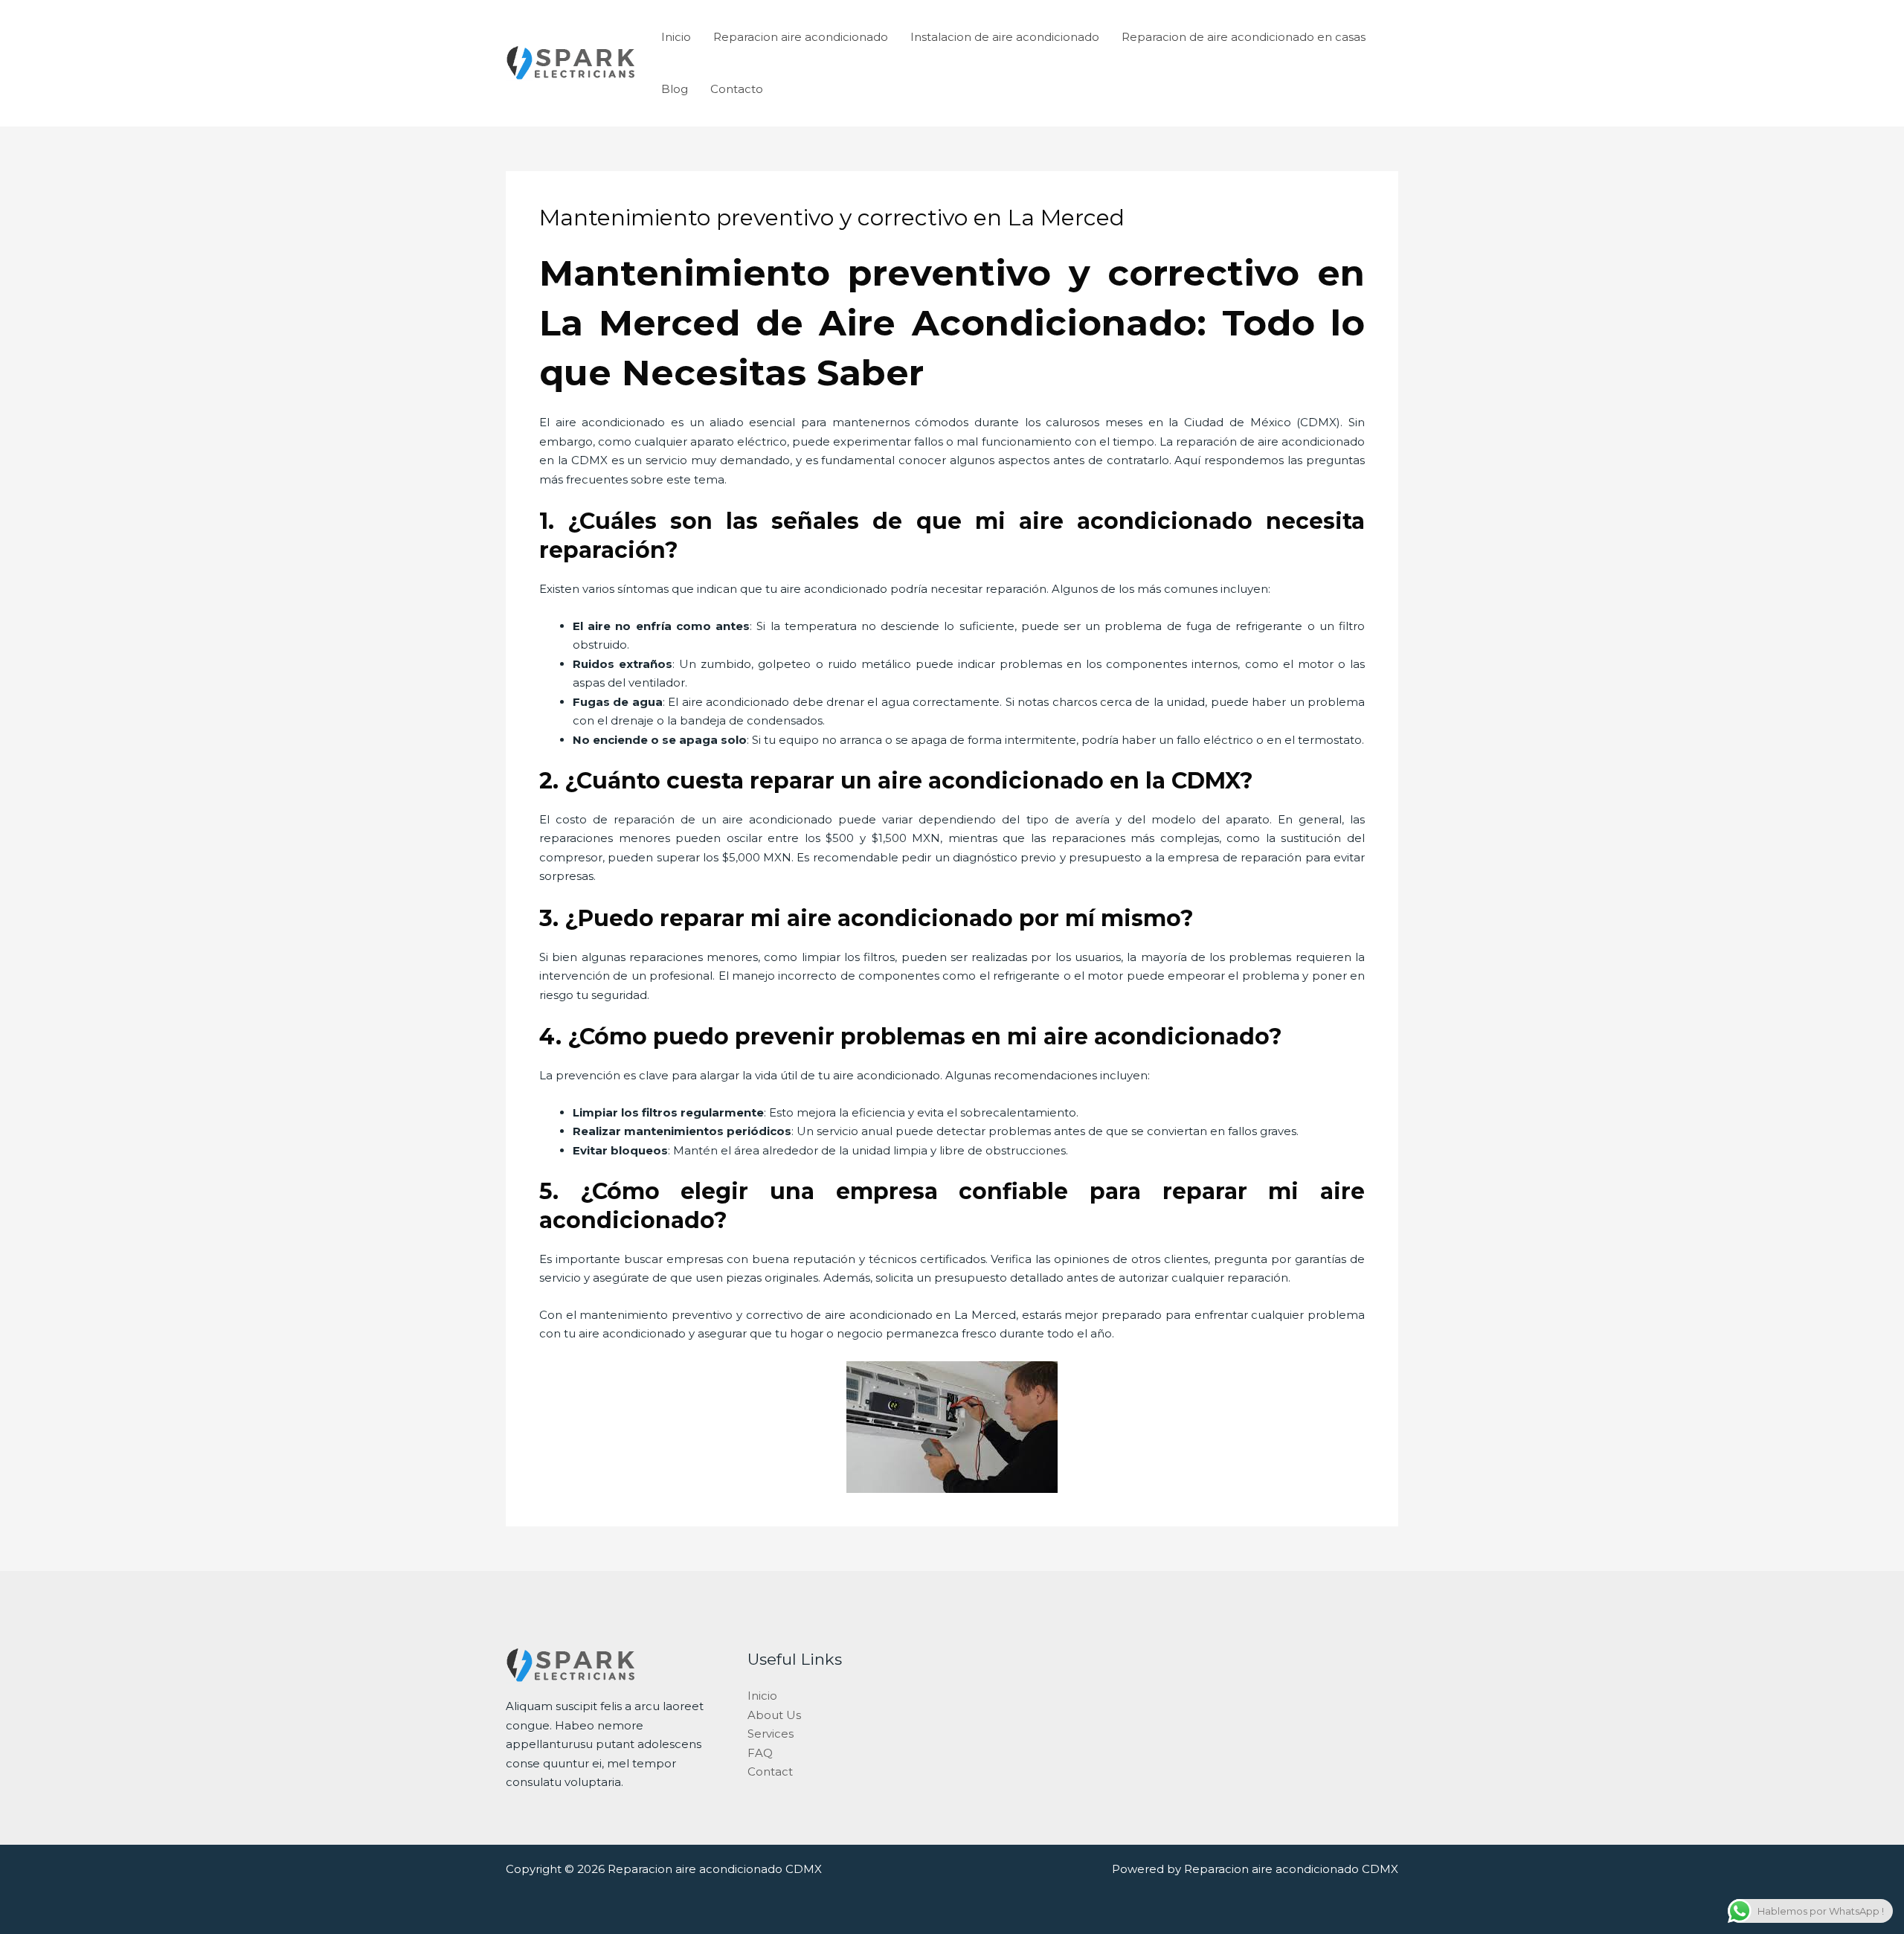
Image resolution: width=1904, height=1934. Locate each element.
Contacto (737, 89)
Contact (770, 1771)
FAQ (760, 1753)
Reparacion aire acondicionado (801, 37)
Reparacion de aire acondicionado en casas (1244, 37)
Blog (675, 89)
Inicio (676, 37)
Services (771, 1734)
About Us (774, 1715)
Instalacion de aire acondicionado (1005, 37)
